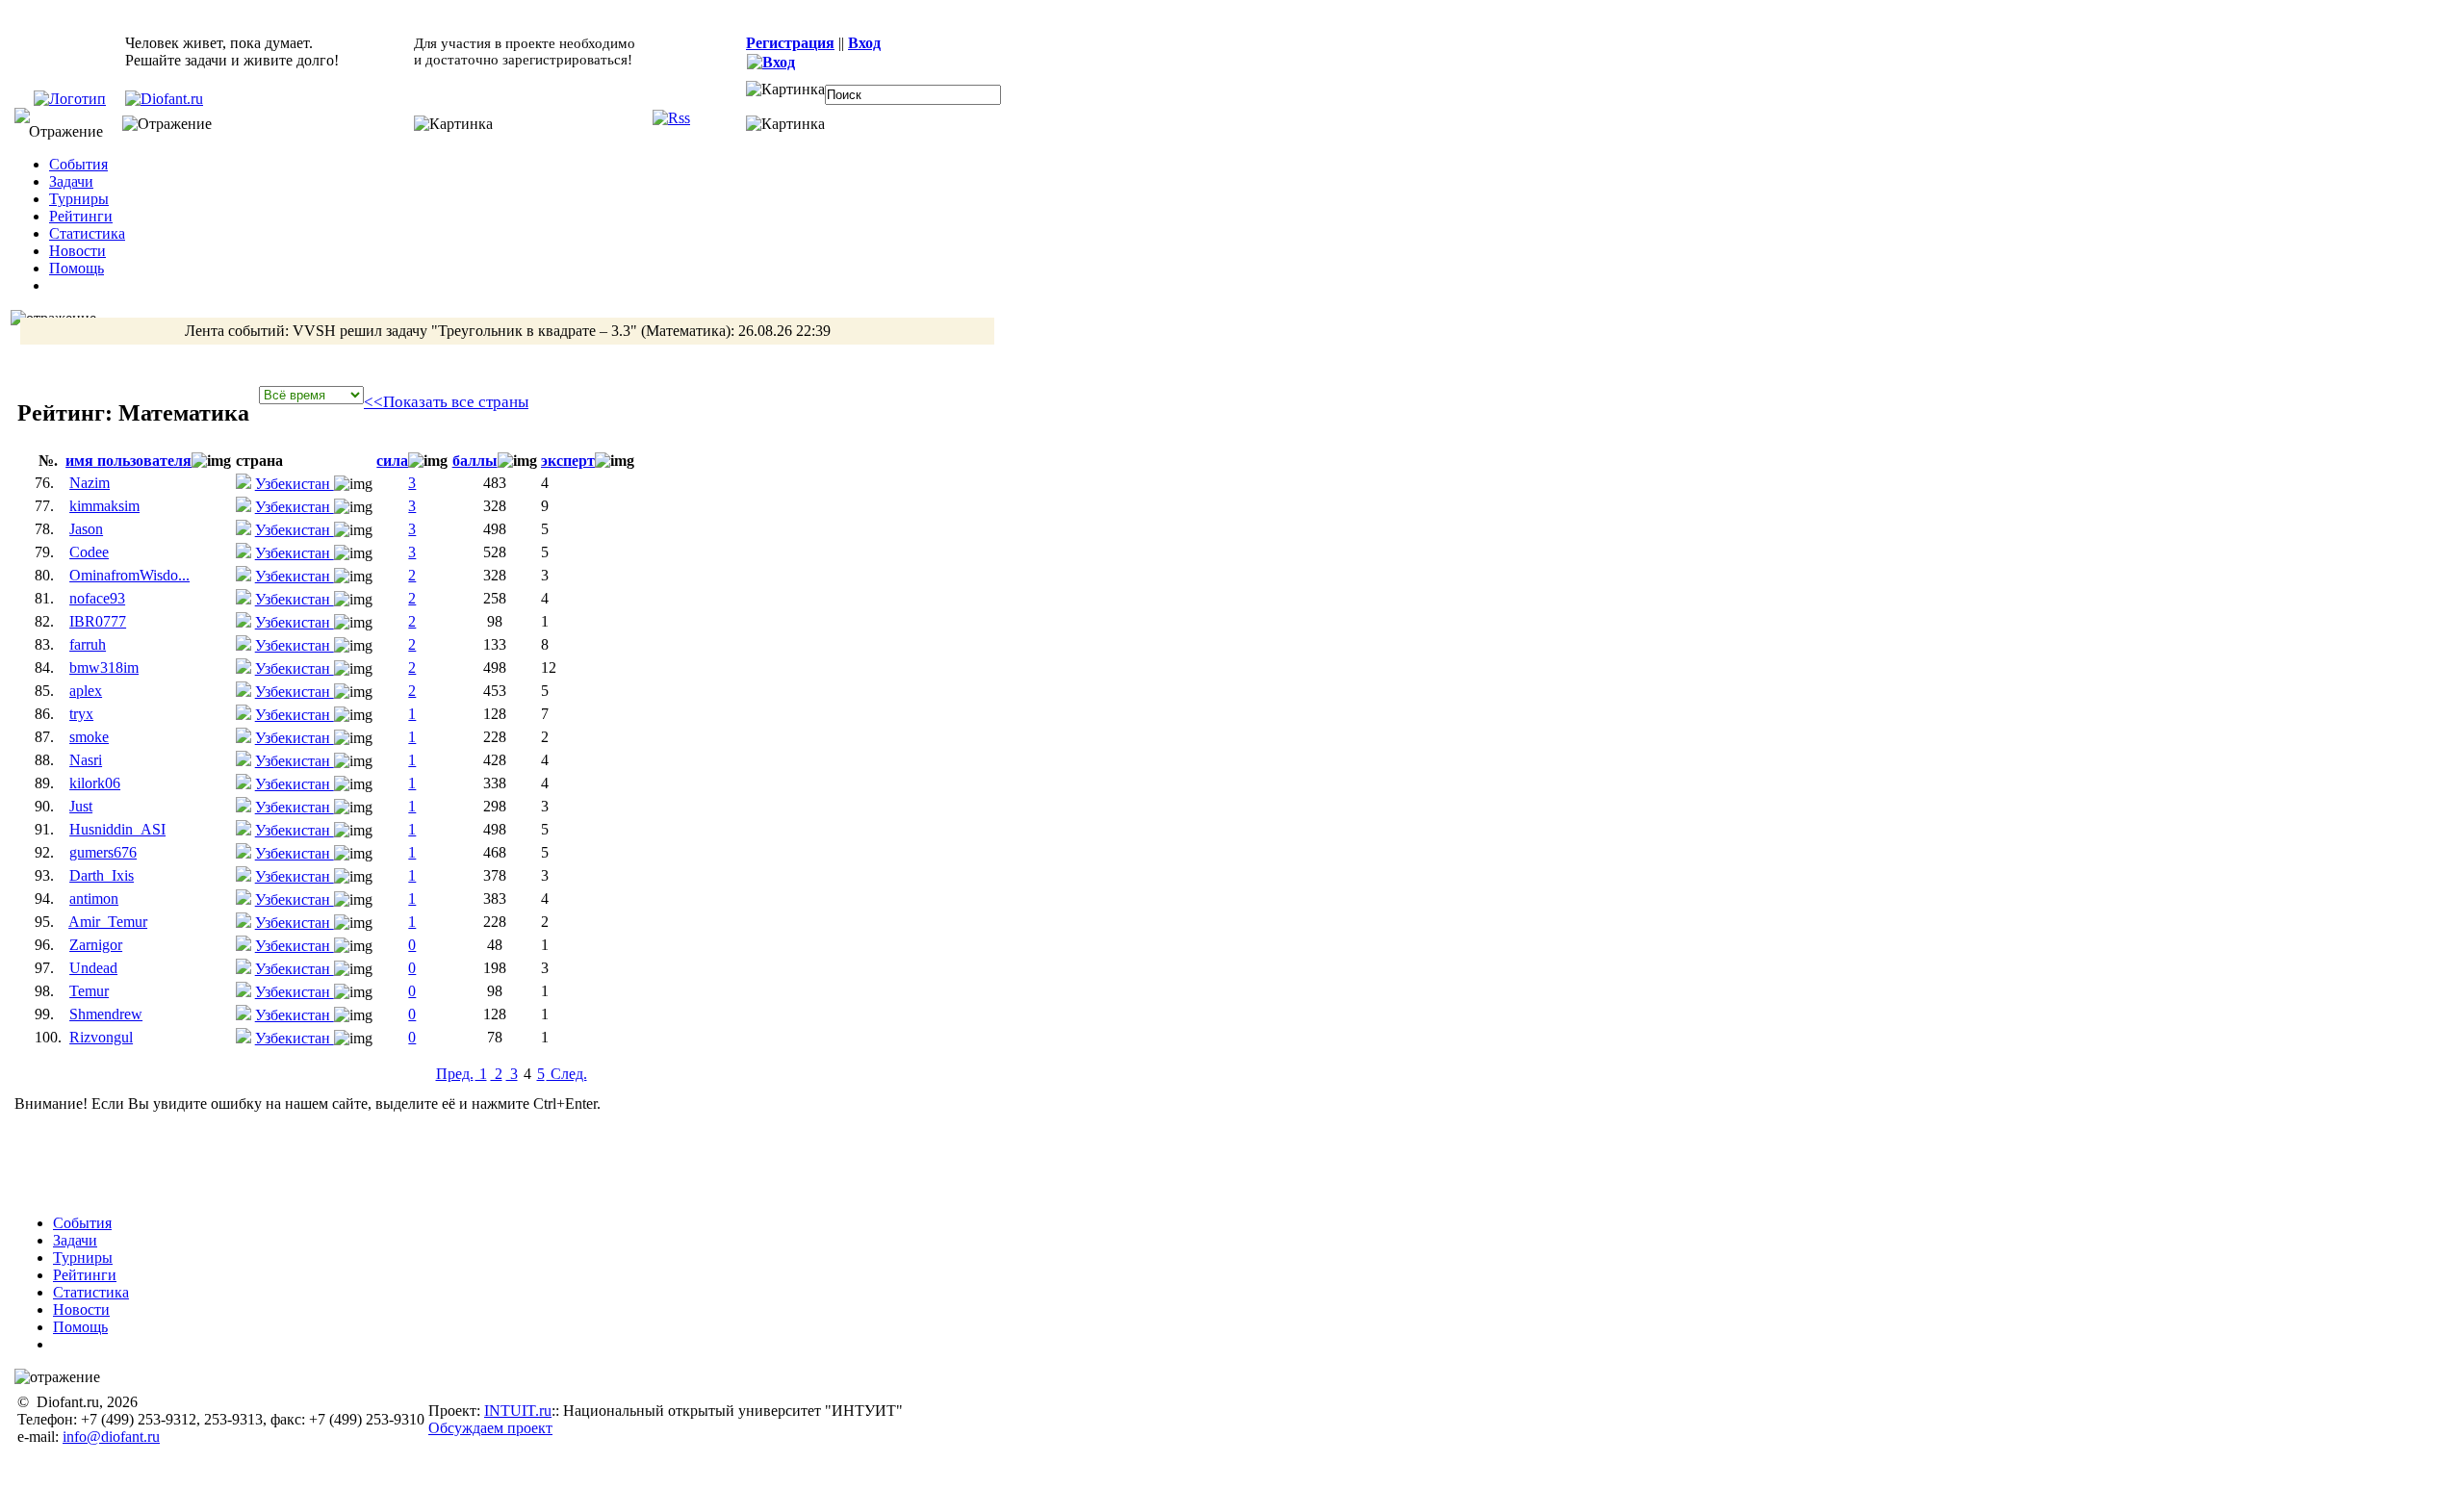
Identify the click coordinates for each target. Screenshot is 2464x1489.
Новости (77, 251)
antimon (94, 899)
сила (392, 461)
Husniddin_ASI (117, 829)
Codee (89, 552)
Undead (93, 968)
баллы (475, 461)
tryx (81, 714)
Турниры (79, 199)
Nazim (90, 483)
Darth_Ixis (102, 875)
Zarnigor (96, 945)
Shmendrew (106, 1014)
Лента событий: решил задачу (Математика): (508, 331)
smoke (89, 737)
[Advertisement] (524, 1156)
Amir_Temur (108, 922)
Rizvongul (101, 1037)
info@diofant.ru (111, 1437)
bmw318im (104, 667)
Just (81, 806)
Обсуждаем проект (490, 1428)
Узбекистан (295, 484)
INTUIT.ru (518, 1411)
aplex (86, 691)
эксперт (568, 461)
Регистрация (790, 43)
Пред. (455, 1074)
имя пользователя (128, 461)
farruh (88, 644)
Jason (86, 529)
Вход (864, 43)
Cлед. (567, 1074)
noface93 (97, 598)
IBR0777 (98, 621)
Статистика (87, 233)
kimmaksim (104, 506)
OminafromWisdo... (129, 575)
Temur (89, 991)
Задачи (71, 181)
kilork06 (95, 783)
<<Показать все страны (446, 402)
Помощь (77, 268)
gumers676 (103, 852)
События (78, 164)
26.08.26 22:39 (784, 331)
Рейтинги (81, 216)
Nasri (86, 760)
